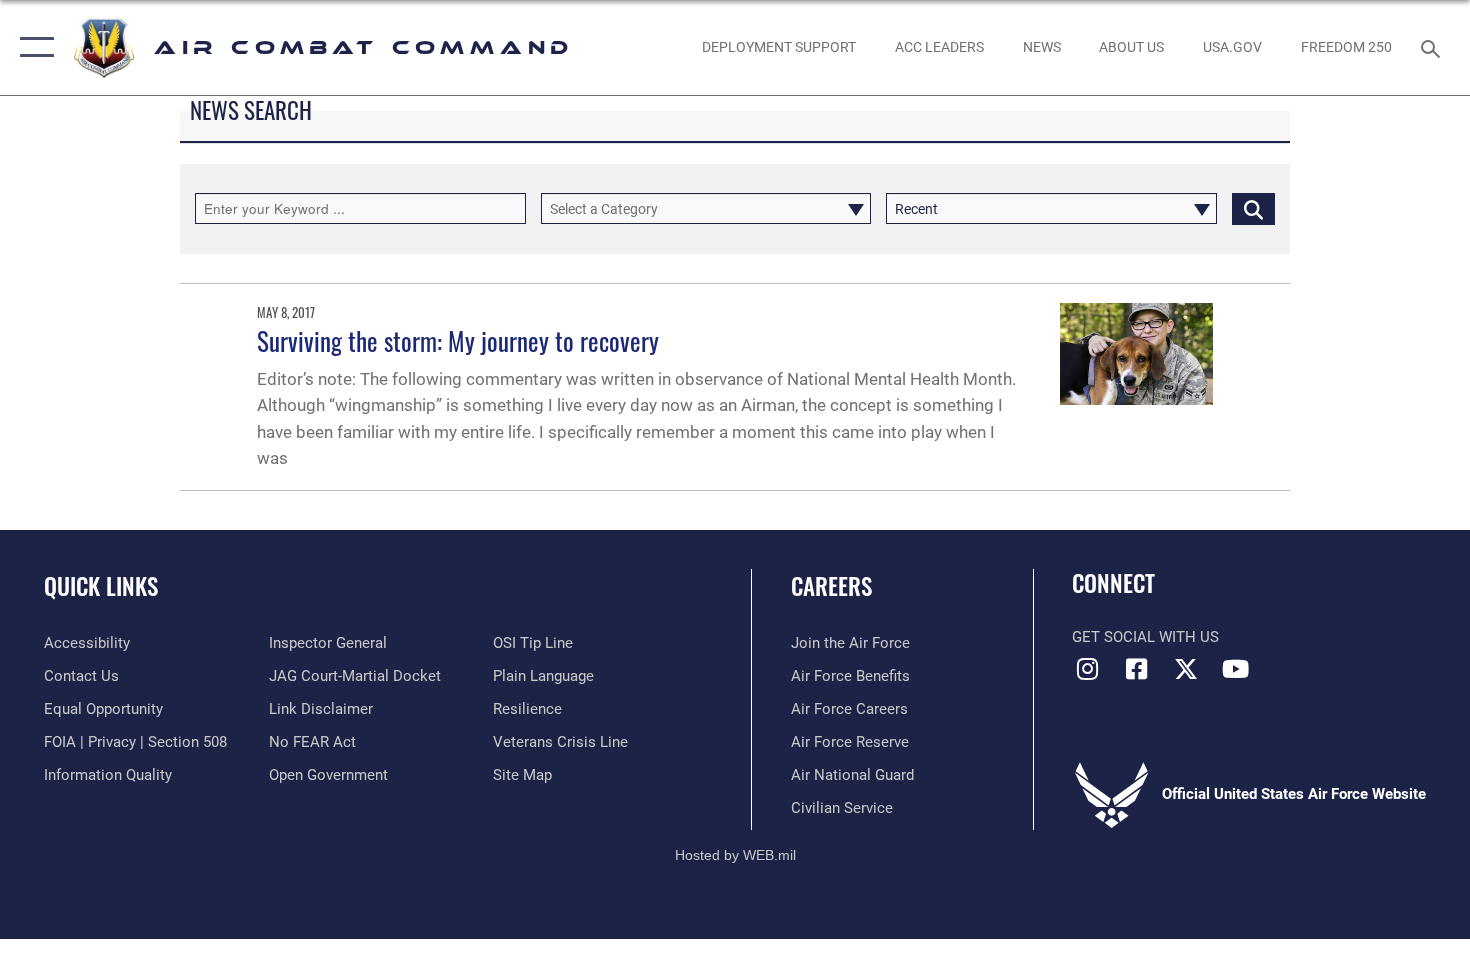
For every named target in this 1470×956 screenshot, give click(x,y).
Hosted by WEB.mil (735, 855)
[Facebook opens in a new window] (1137, 669)
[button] (32, 47)
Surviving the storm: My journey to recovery (458, 340)
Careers (831, 586)
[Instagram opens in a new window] (1087, 669)
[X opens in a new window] (1186, 669)
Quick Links (101, 586)
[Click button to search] (1253, 208)
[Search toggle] (1433, 47)
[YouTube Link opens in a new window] (1235, 669)
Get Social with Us (1145, 637)
